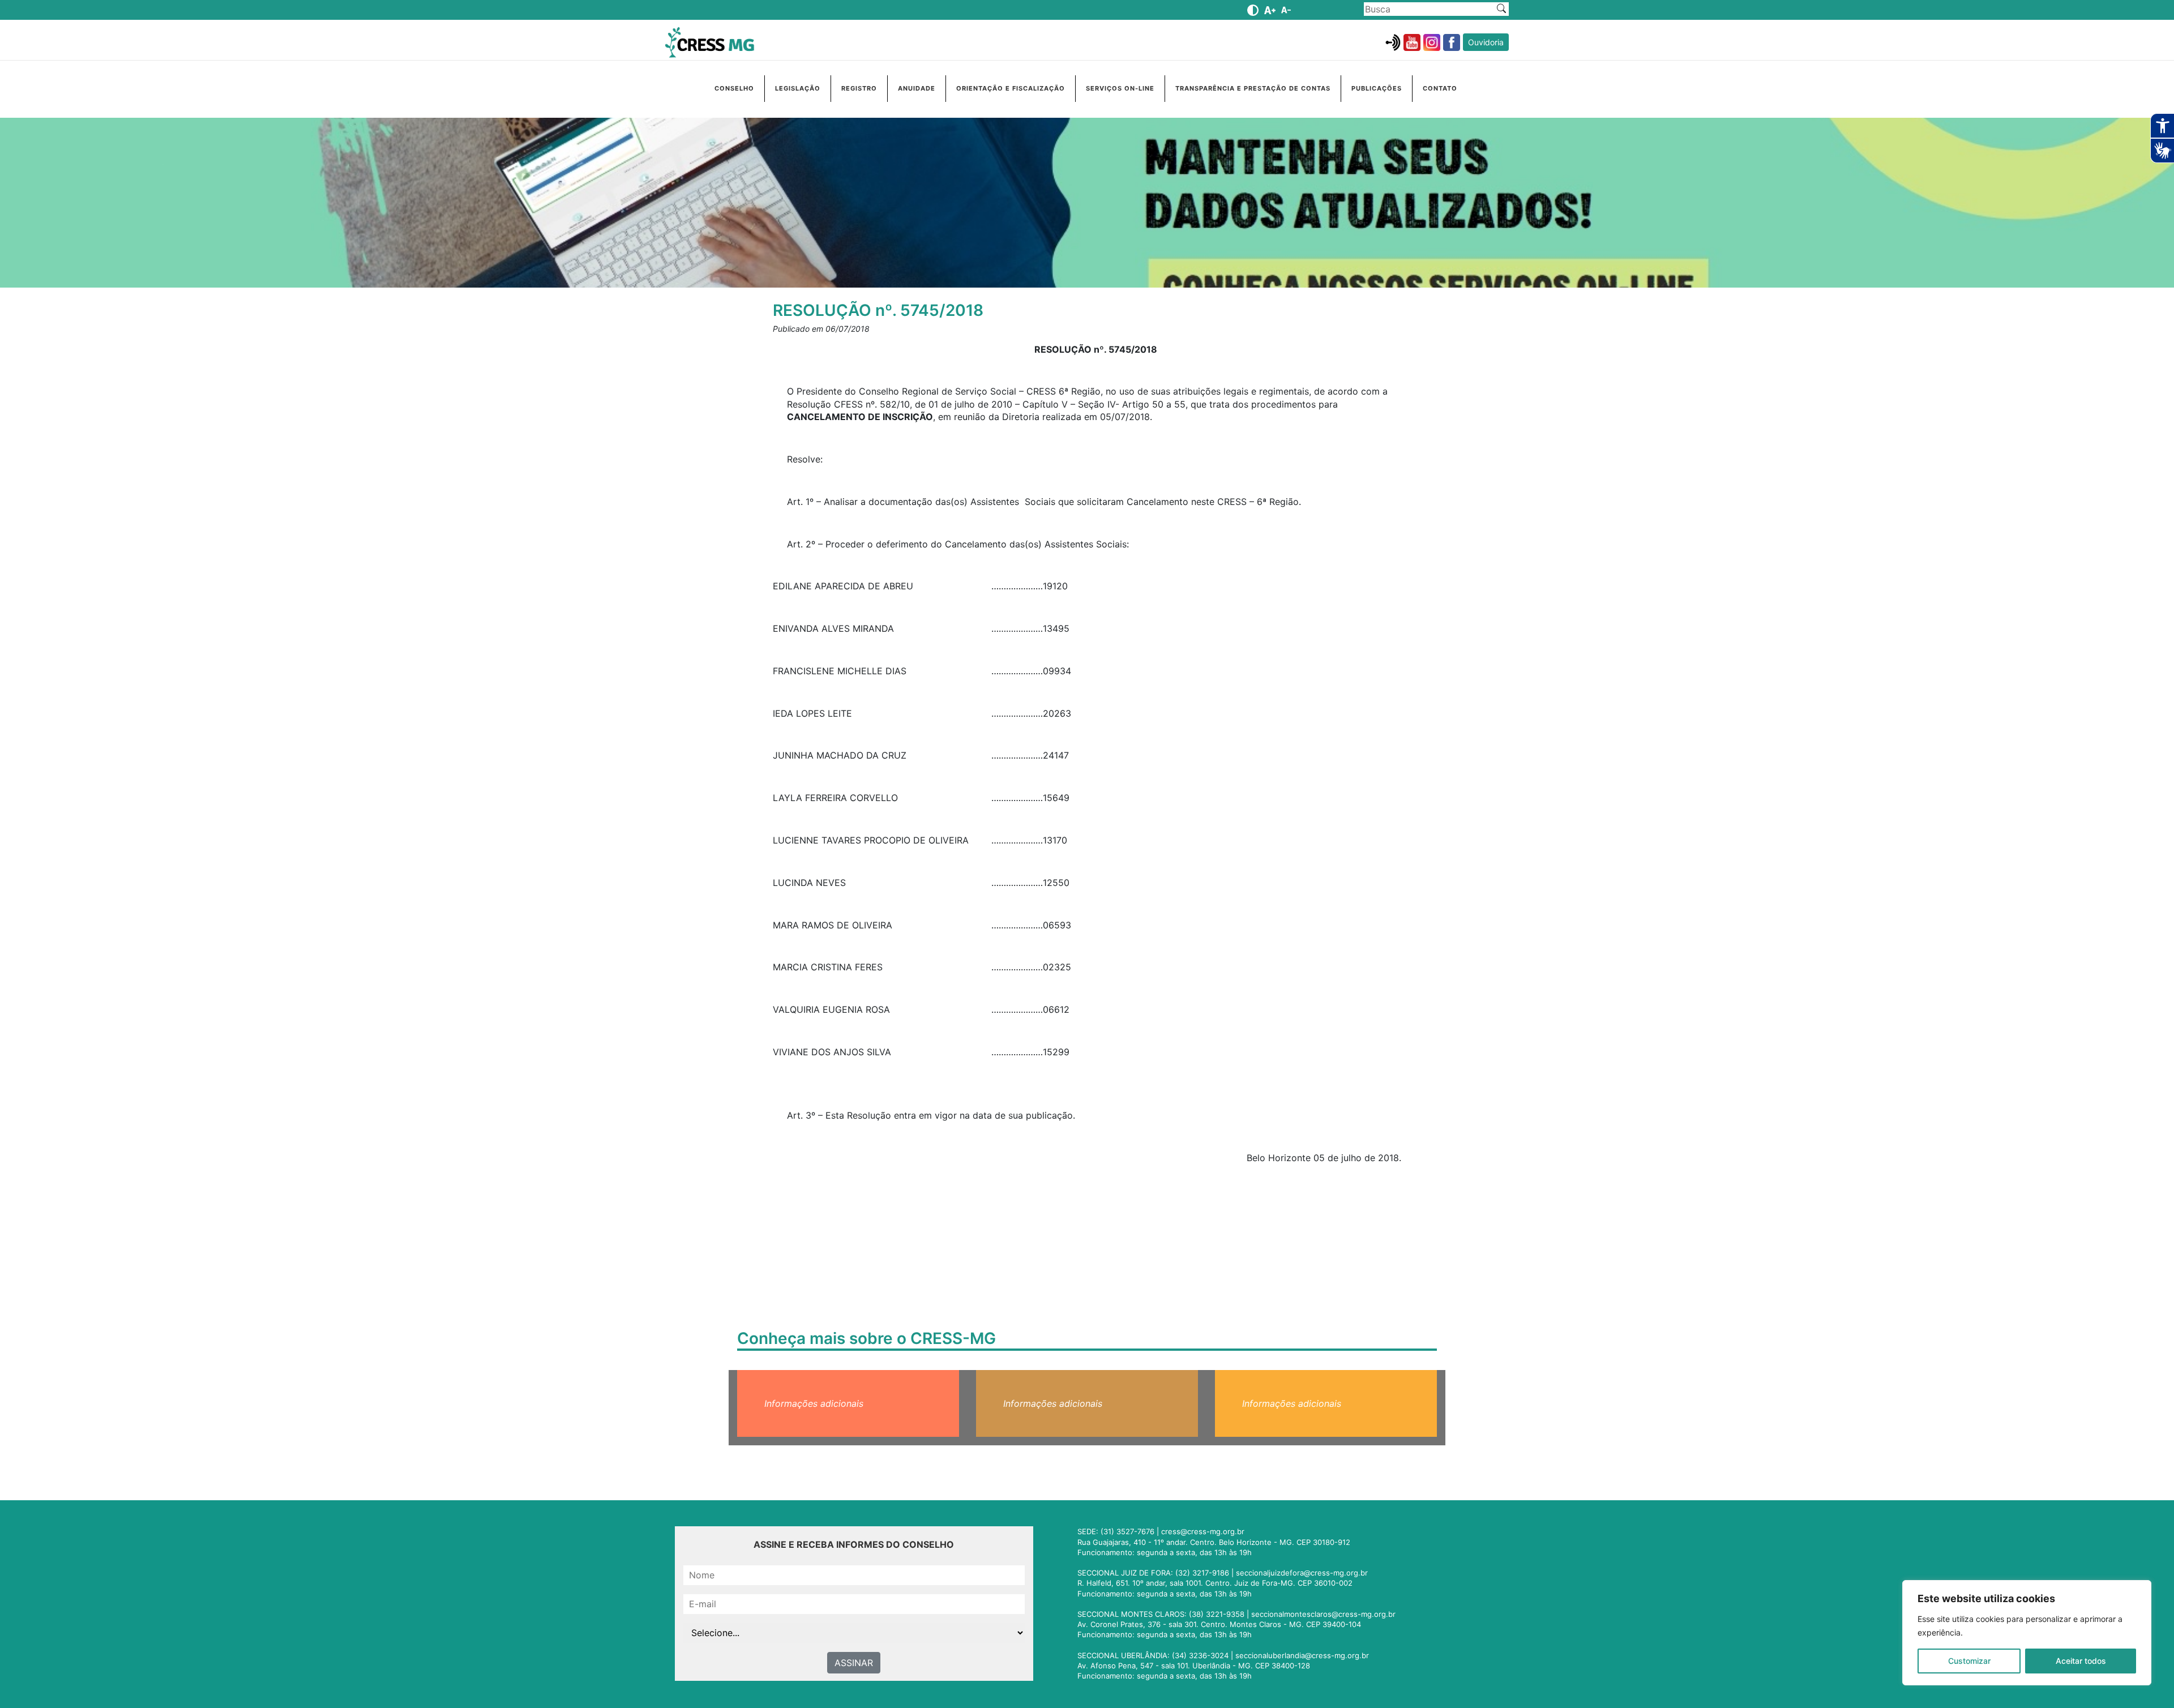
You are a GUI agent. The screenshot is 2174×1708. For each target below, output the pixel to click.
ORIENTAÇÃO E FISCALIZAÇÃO (1011, 88)
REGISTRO (859, 88)
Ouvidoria (1486, 42)
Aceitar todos (2081, 1661)
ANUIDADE (917, 88)
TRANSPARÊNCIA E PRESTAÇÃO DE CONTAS (1253, 88)
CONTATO (1440, 88)
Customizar (1969, 1661)
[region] (2027, 1633)
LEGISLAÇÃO (798, 88)
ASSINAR (854, 1663)
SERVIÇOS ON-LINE (1120, 88)
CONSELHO (734, 88)
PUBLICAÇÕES (1377, 88)
